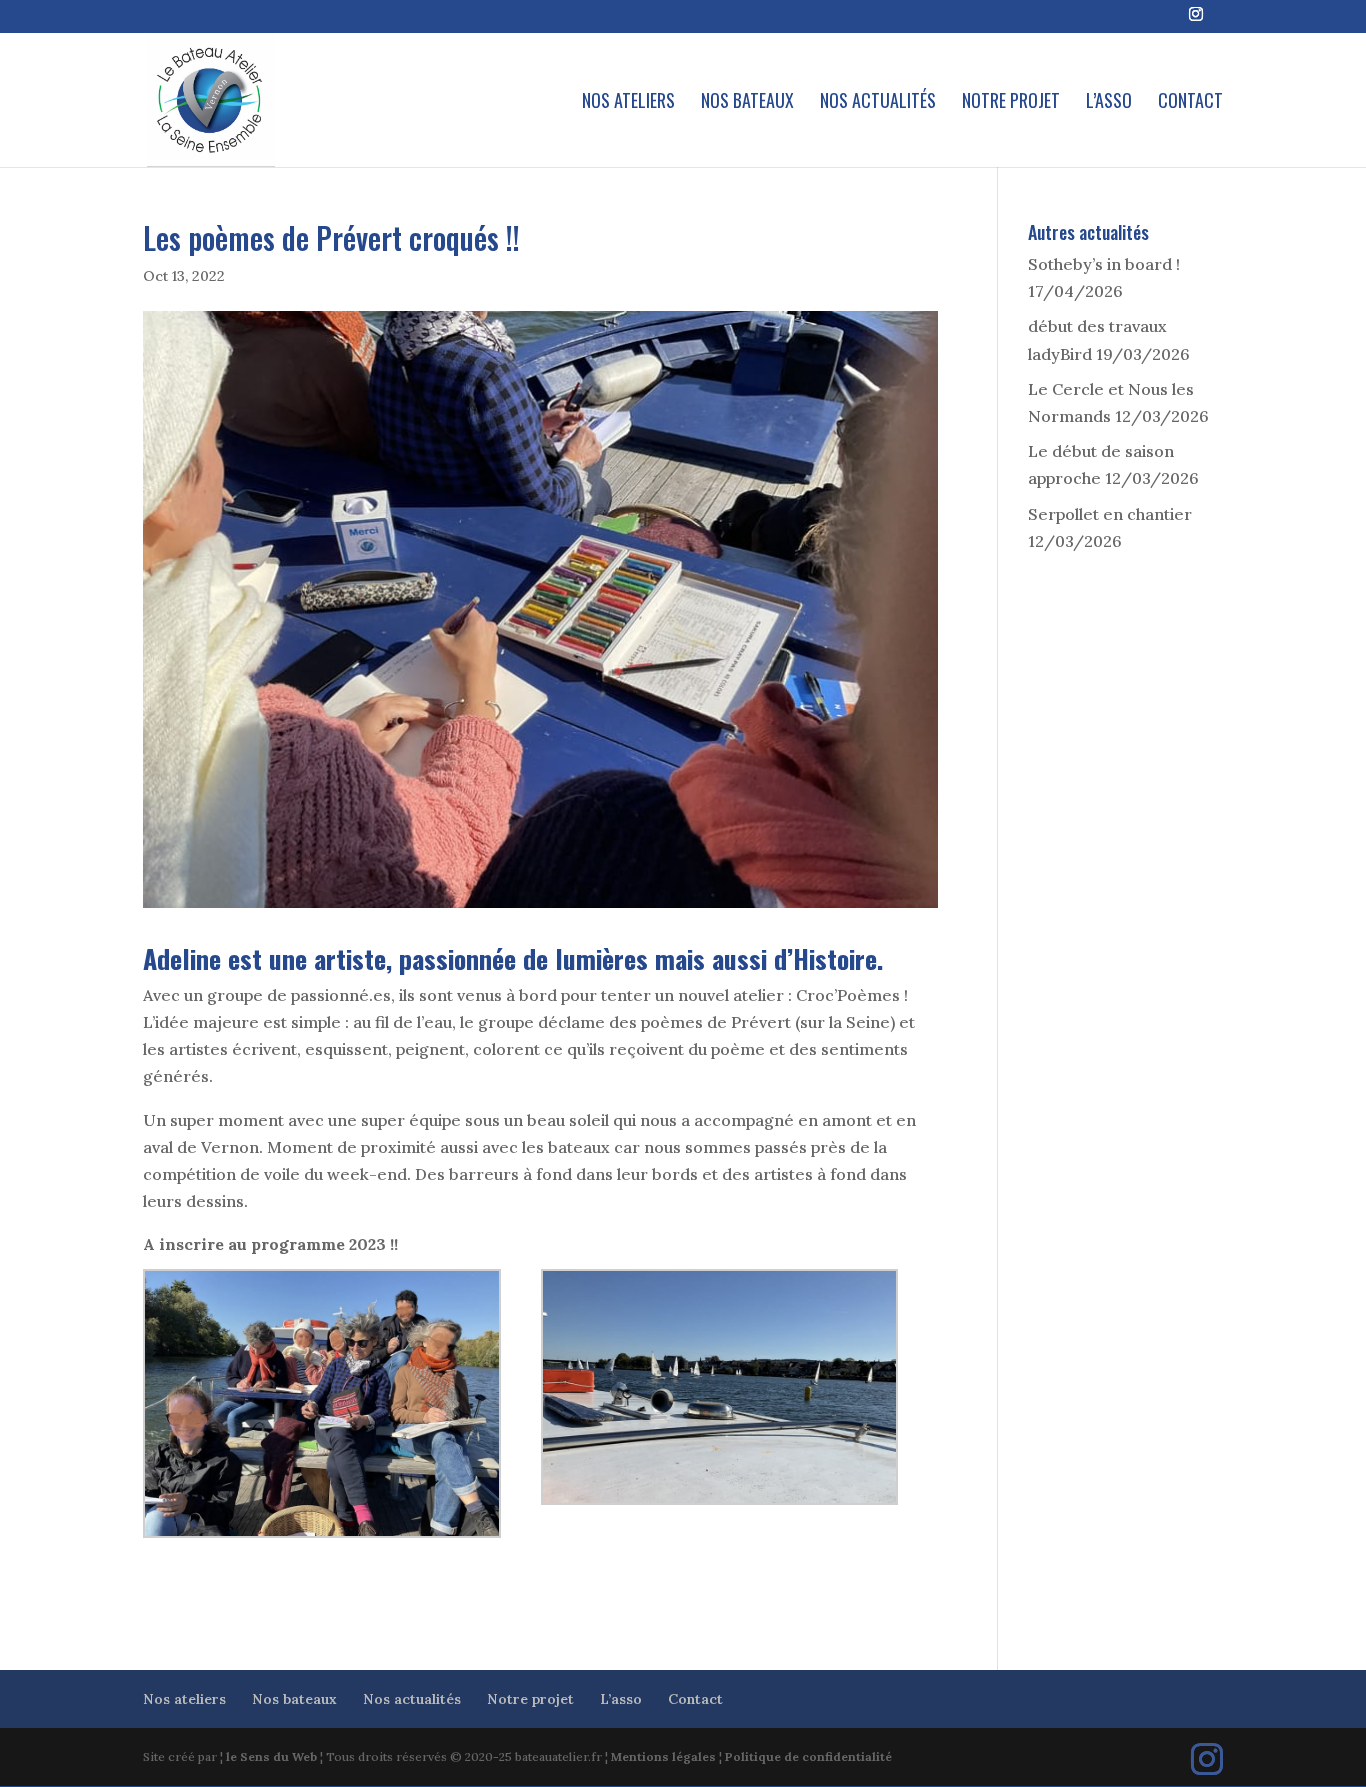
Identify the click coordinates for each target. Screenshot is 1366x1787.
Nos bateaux (747, 103)
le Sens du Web (271, 1756)
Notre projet (1011, 103)
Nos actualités (878, 103)
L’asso (1109, 103)
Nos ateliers (628, 103)
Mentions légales (663, 1756)
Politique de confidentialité (808, 1756)
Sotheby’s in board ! (1104, 264)
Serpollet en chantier (1110, 514)
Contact (1190, 103)
